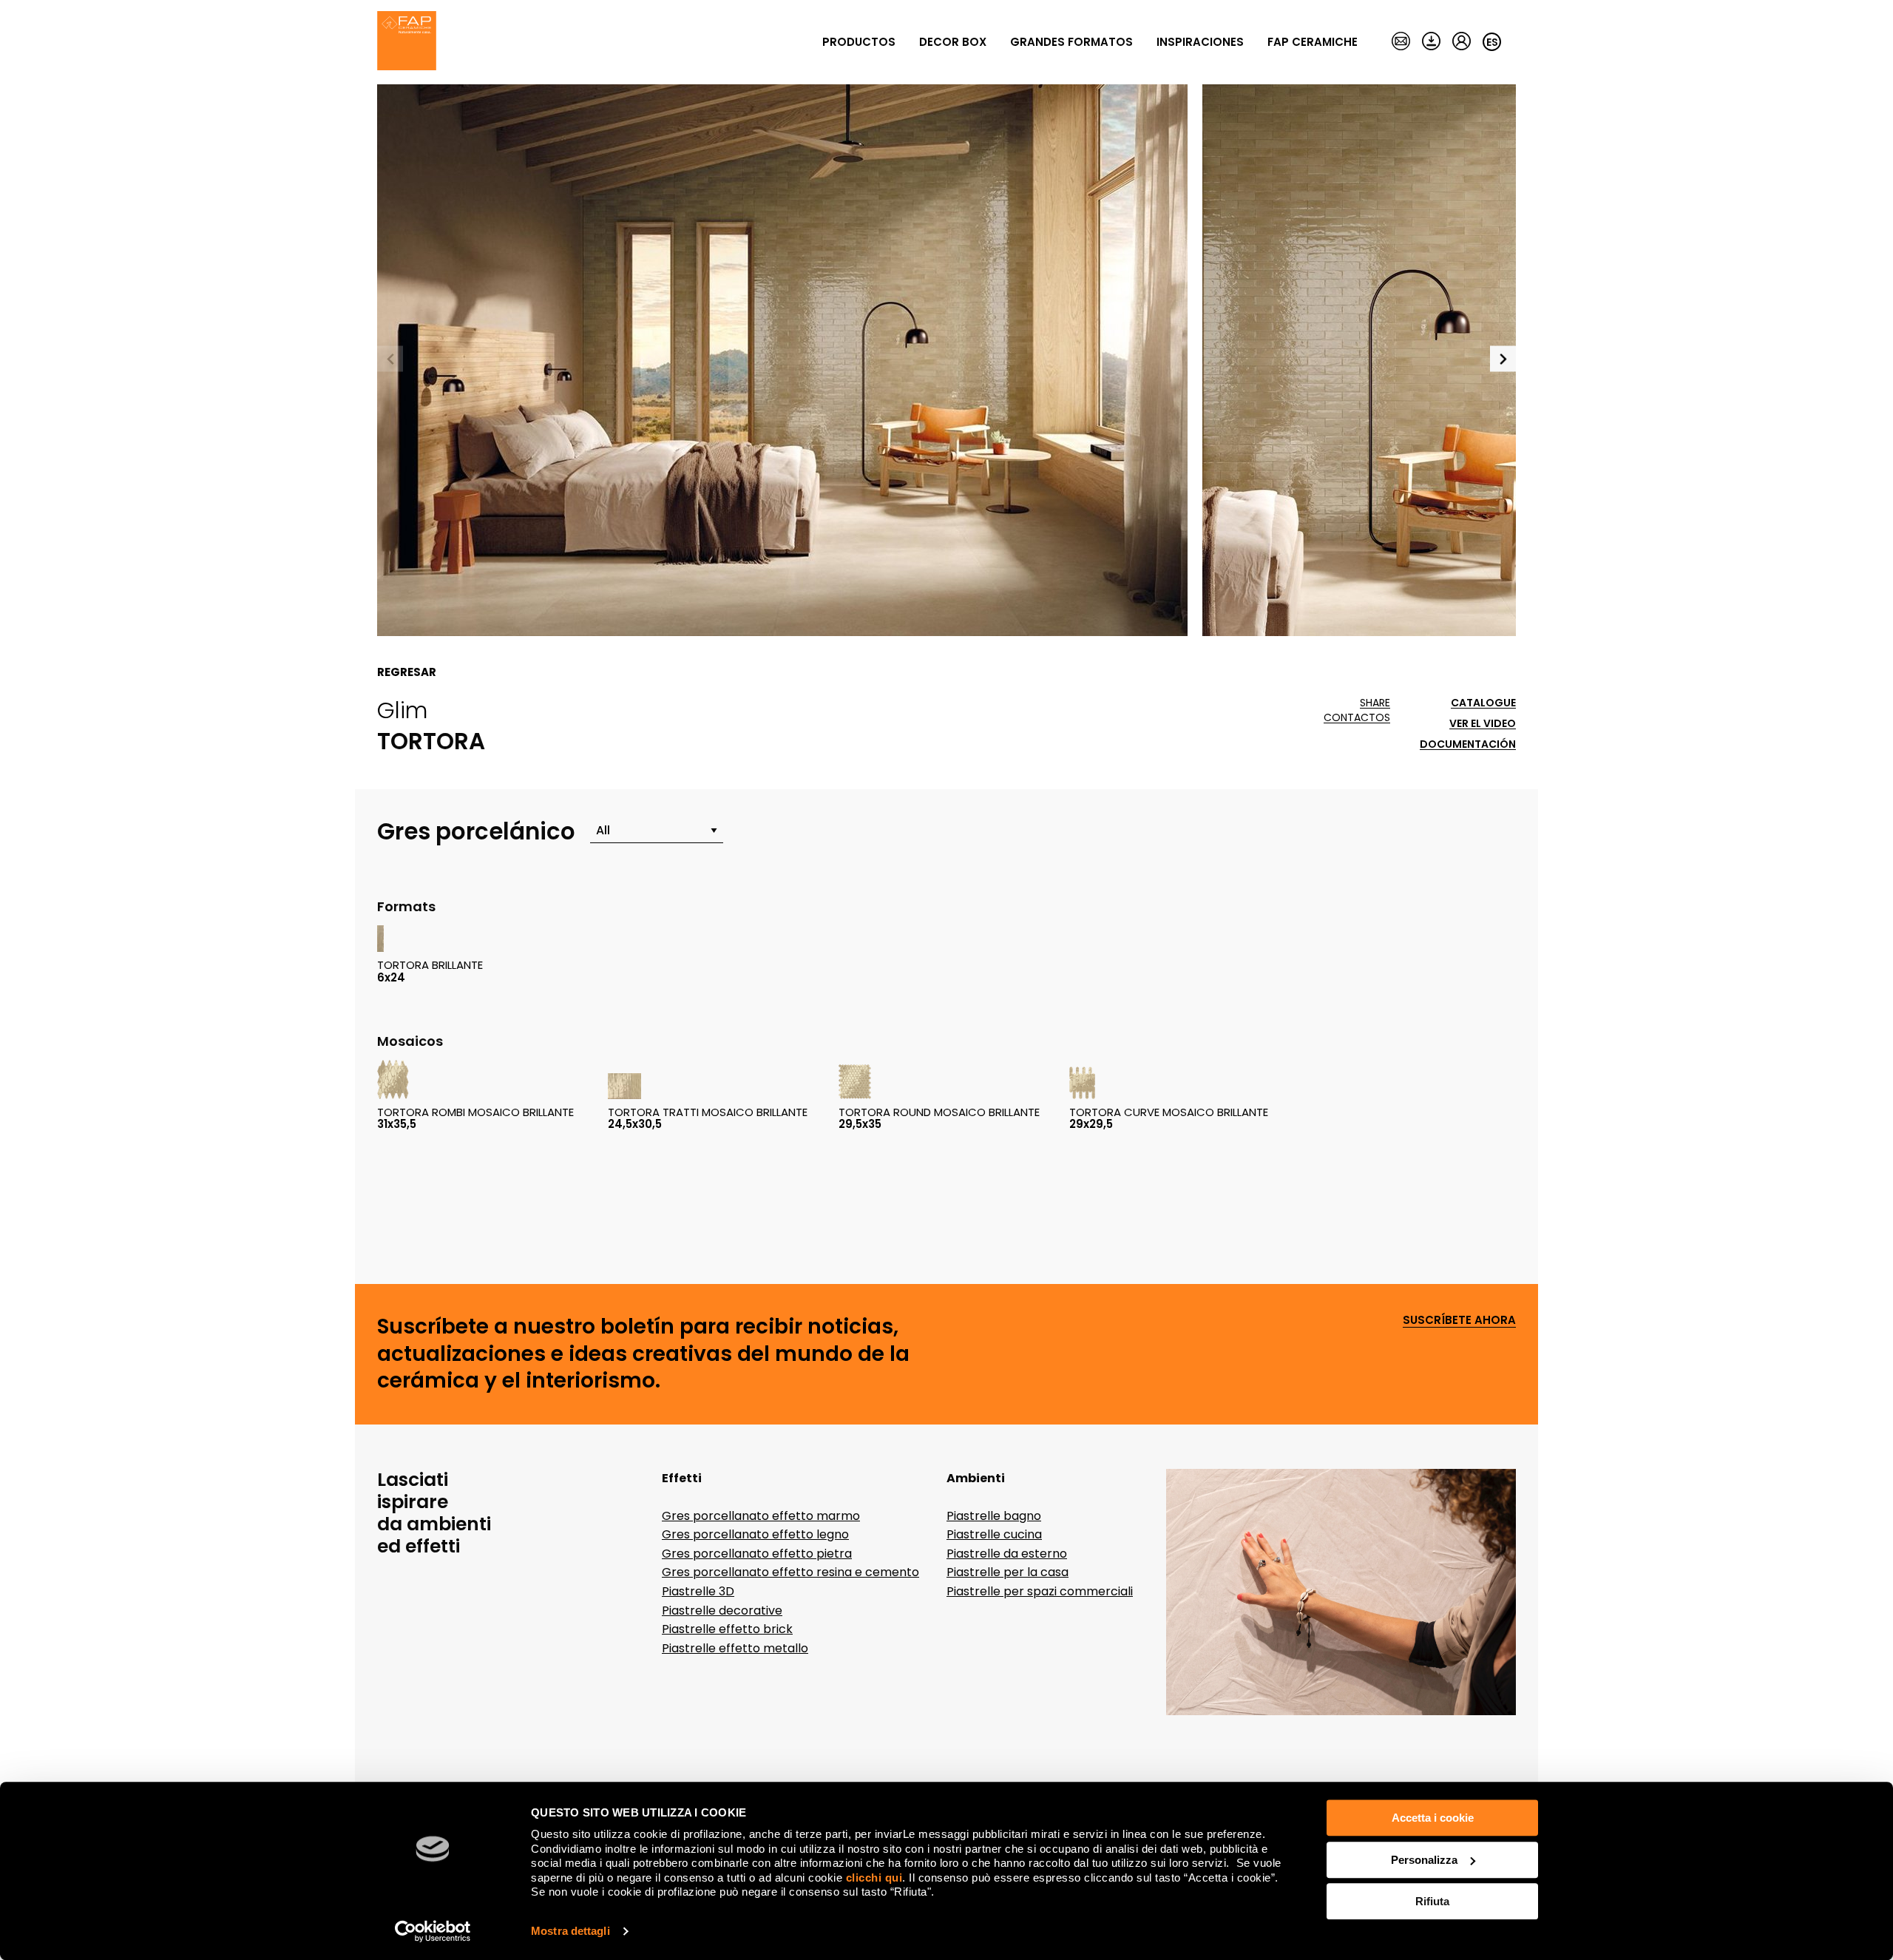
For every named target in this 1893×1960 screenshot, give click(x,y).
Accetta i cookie (1433, 1818)
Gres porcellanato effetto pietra (757, 1554)
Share (1375, 703)
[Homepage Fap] (407, 42)
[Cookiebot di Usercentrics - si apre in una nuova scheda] (433, 1931)
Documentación (1468, 744)
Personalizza (1424, 1860)
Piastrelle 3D (698, 1591)
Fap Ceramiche (1313, 42)
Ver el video (1483, 724)
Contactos (1357, 718)
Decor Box (953, 42)
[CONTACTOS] (1401, 42)
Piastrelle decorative (722, 1611)
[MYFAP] (1462, 42)
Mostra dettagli (570, 1931)
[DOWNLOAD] (1431, 42)
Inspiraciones (1200, 42)
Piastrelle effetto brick (727, 1629)
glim (403, 710)
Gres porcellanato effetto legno (755, 1534)
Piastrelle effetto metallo (735, 1648)
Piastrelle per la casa (1008, 1572)
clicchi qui (874, 1878)
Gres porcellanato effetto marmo (761, 1516)
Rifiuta (1432, 1901)
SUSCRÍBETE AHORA (1459, 1321)
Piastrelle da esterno (1007, 1554)
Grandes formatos (1071, 42)
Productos (859, 42)
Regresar (407, 672)
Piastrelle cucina (994, 1534)
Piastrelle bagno (994, 1516)
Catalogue (1483, 703)
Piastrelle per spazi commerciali (1040, 1591)
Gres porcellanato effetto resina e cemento (790, 1572)
